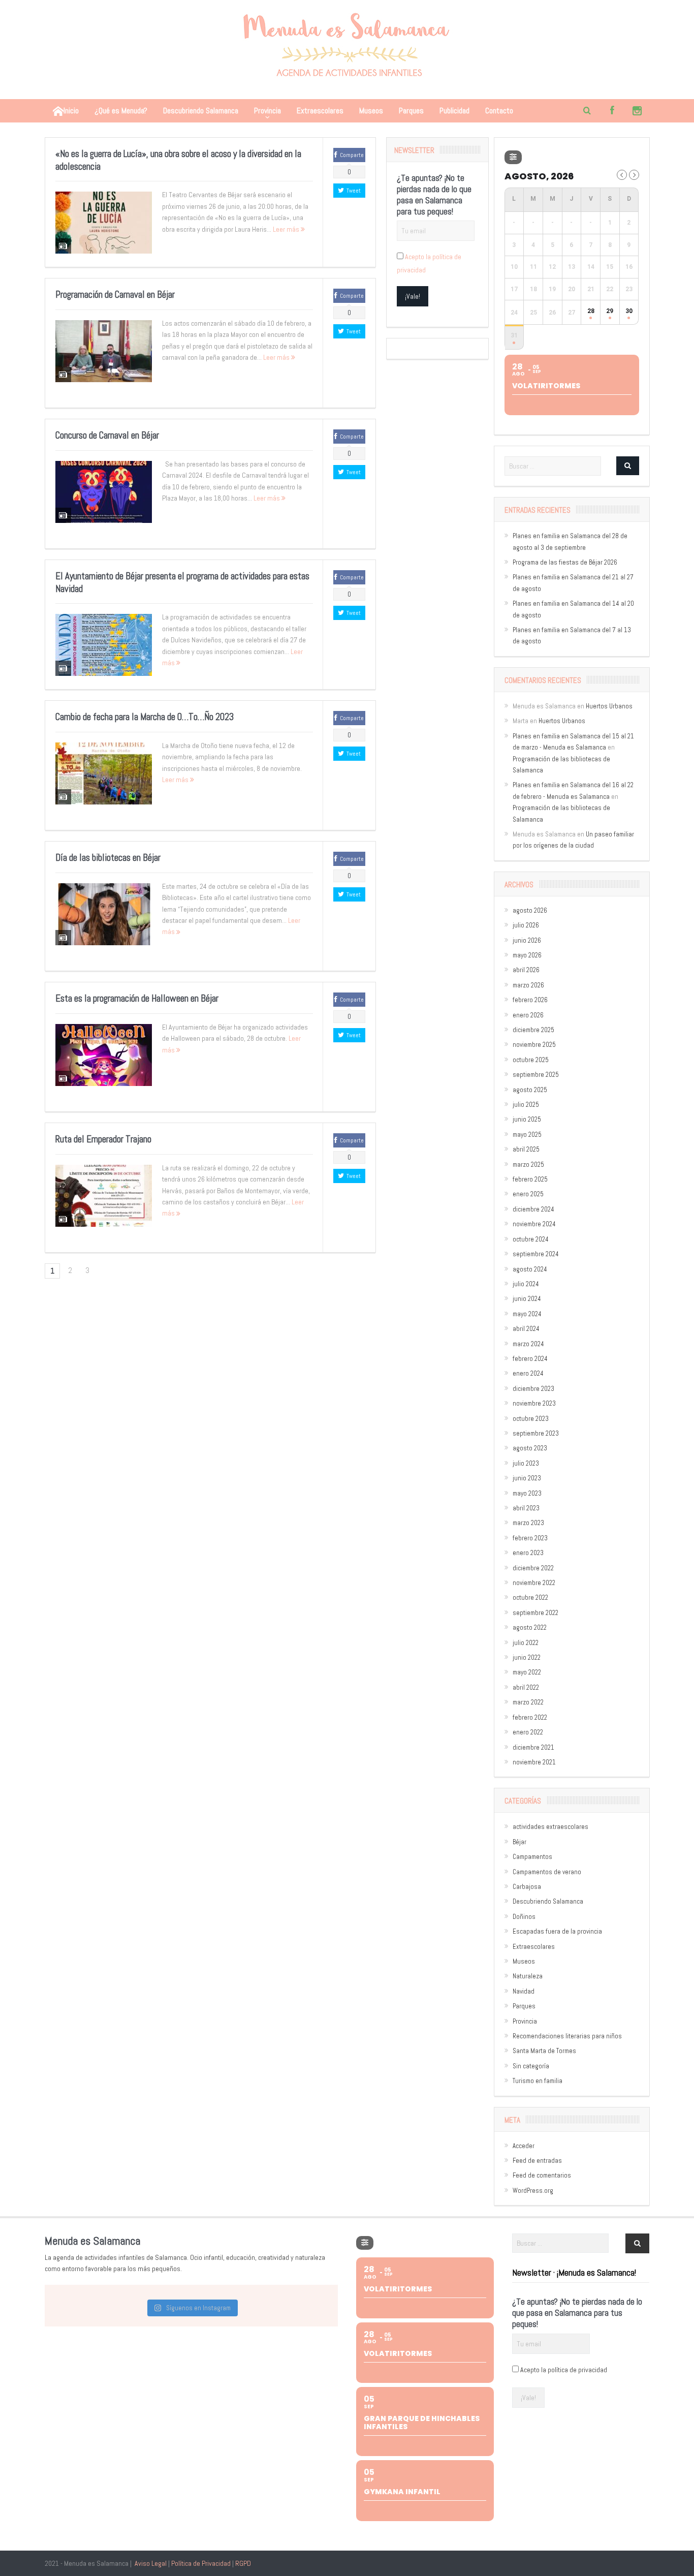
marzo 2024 (528, 1344)
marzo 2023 (528, 1523)
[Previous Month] (622, 175)
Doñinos (524, 1917)
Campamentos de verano (547, 1872)
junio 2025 (527, 1119)
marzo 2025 (528, 1165)
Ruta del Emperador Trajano (103, 1139)
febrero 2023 (530, 1538)
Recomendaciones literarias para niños (567, 2036)
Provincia (267, 111)
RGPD (243, 2563)
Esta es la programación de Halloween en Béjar (137, 998)
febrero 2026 (530, 1000)
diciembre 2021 (533, 1747)
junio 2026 (527, 940)
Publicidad (454, 111)
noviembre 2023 (534, 1403)
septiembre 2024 (536, 1254)
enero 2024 (528, 1373)
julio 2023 (526, 1463)
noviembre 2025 (534, 1045)
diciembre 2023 (533, 1389)
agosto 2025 (530, 1090)
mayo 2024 (527, 1314)
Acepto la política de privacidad (564, 2370)
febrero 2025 (530, 1179)
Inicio (71, 111)
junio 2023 (527, 1478)
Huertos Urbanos (609, 706)
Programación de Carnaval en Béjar (115, 294)
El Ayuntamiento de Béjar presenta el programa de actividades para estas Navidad (182, 582)
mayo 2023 (527, 1493)
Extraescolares (320, 111)
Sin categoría (531, 2066)
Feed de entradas (537, 2161)
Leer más (287, 229)
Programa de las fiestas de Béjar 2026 (565, 562)
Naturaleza (528, 1976)
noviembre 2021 (534, 1762)
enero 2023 (528, 1553)
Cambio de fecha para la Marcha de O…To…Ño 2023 (145, 717)
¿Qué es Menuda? (121, 111)
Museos (371, 111)
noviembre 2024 (534, 1224)
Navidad (524, 1991)
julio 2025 (526, 1105)
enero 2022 (528, 1732)
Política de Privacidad (201, 2563)
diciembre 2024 (533, 1209)
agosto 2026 (530, 910)
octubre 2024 (531, 1239)
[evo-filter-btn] (513, 157)
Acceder (524, 2146)
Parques (411, 111)
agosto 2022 (530, 1627)
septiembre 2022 (535, 1613)
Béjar (519, 1842)
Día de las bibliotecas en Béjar (108, 858)
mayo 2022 (527, 1672)
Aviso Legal (151, 2563)
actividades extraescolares (550, 1827)
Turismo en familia (538, 2081)
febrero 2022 (530, 1717)
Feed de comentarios (542, 2175)
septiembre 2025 (536, 1075)
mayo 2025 (527, 1135)
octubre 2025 (531, 1060)
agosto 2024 (530, 1269)
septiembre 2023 (536, 1433)
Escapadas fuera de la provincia (557, 1931)
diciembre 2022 (533, 1568)
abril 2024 (526, 1329)
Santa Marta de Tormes (544, 2051)
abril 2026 (526, 970)
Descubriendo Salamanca (201, 111)
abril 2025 (526, 1149)
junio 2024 (527, 1299)
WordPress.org (533, 2191)
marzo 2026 (528, 985)
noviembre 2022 (534, 1583)
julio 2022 (526, 1643)
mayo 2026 (527, 955)
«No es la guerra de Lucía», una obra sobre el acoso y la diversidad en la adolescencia (178, 160)
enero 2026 (528, 1015)
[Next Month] (634, 175)
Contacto (499, 111)
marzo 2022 (528, 1702)
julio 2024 (526, 1284)
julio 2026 (526, 925)
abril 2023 (526, 1508)
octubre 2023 (531, 1419)
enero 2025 (528, 1194)
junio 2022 (527, 1657)
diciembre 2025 (533, 1030)
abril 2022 (526, 1687)
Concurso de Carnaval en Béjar (107, 435)
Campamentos (532, 1857)
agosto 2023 (530, 1448)
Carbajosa (527, 1887)
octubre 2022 (530, 1597)
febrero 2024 (530, 1359)
